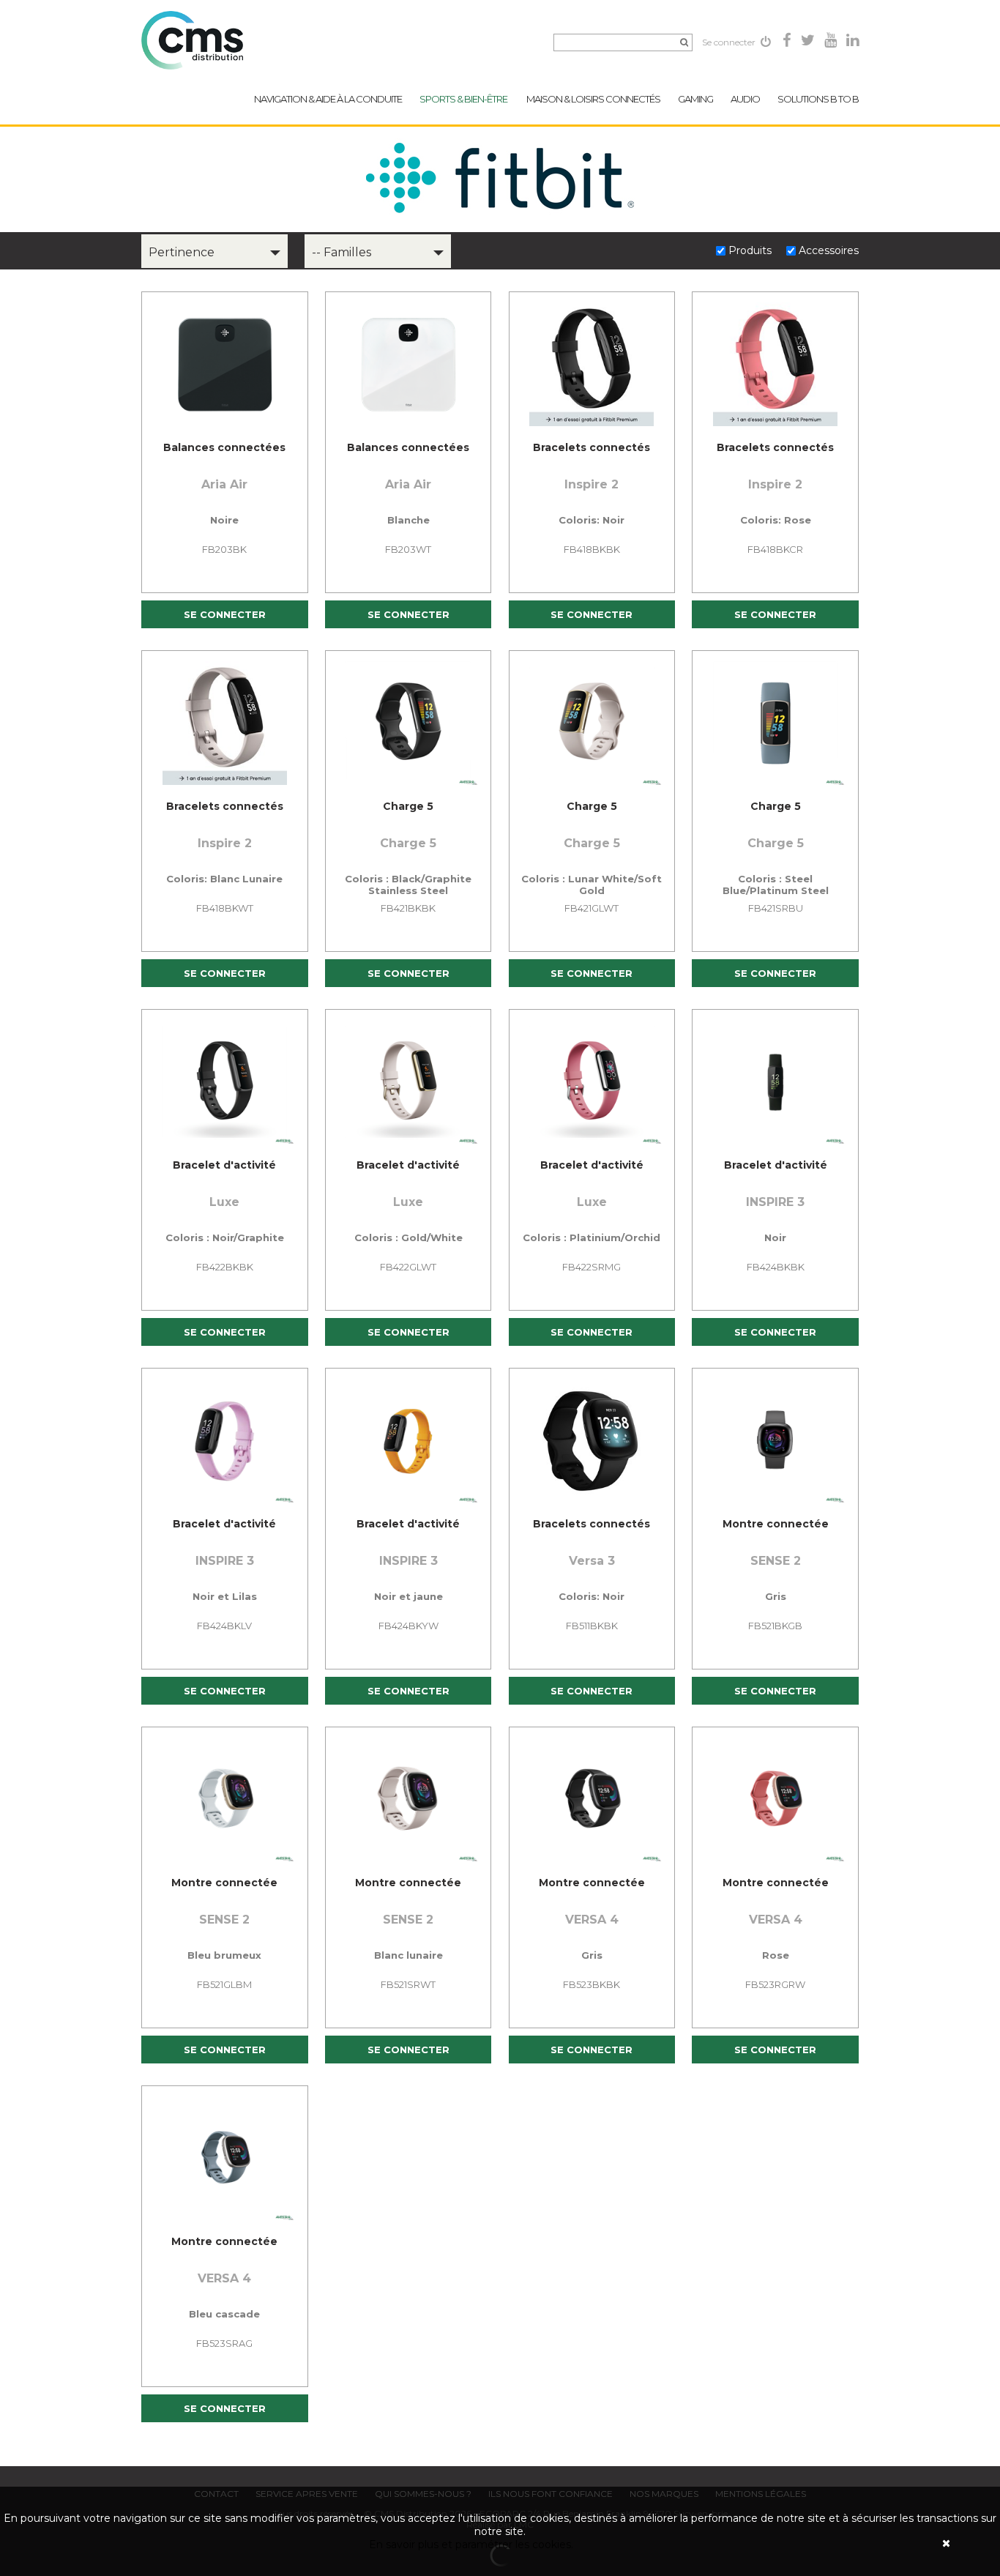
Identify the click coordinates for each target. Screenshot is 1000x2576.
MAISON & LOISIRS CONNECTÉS (593, 99)
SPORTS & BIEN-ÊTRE (464, 99)
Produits (751, 250)
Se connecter (730, 42)
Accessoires (829, 250)
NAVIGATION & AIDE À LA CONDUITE (328, 99)
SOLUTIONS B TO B (818, 99)
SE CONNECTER (225, 614)
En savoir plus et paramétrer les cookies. (471, 2545)
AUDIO (745, 99)
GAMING (695, 99)
